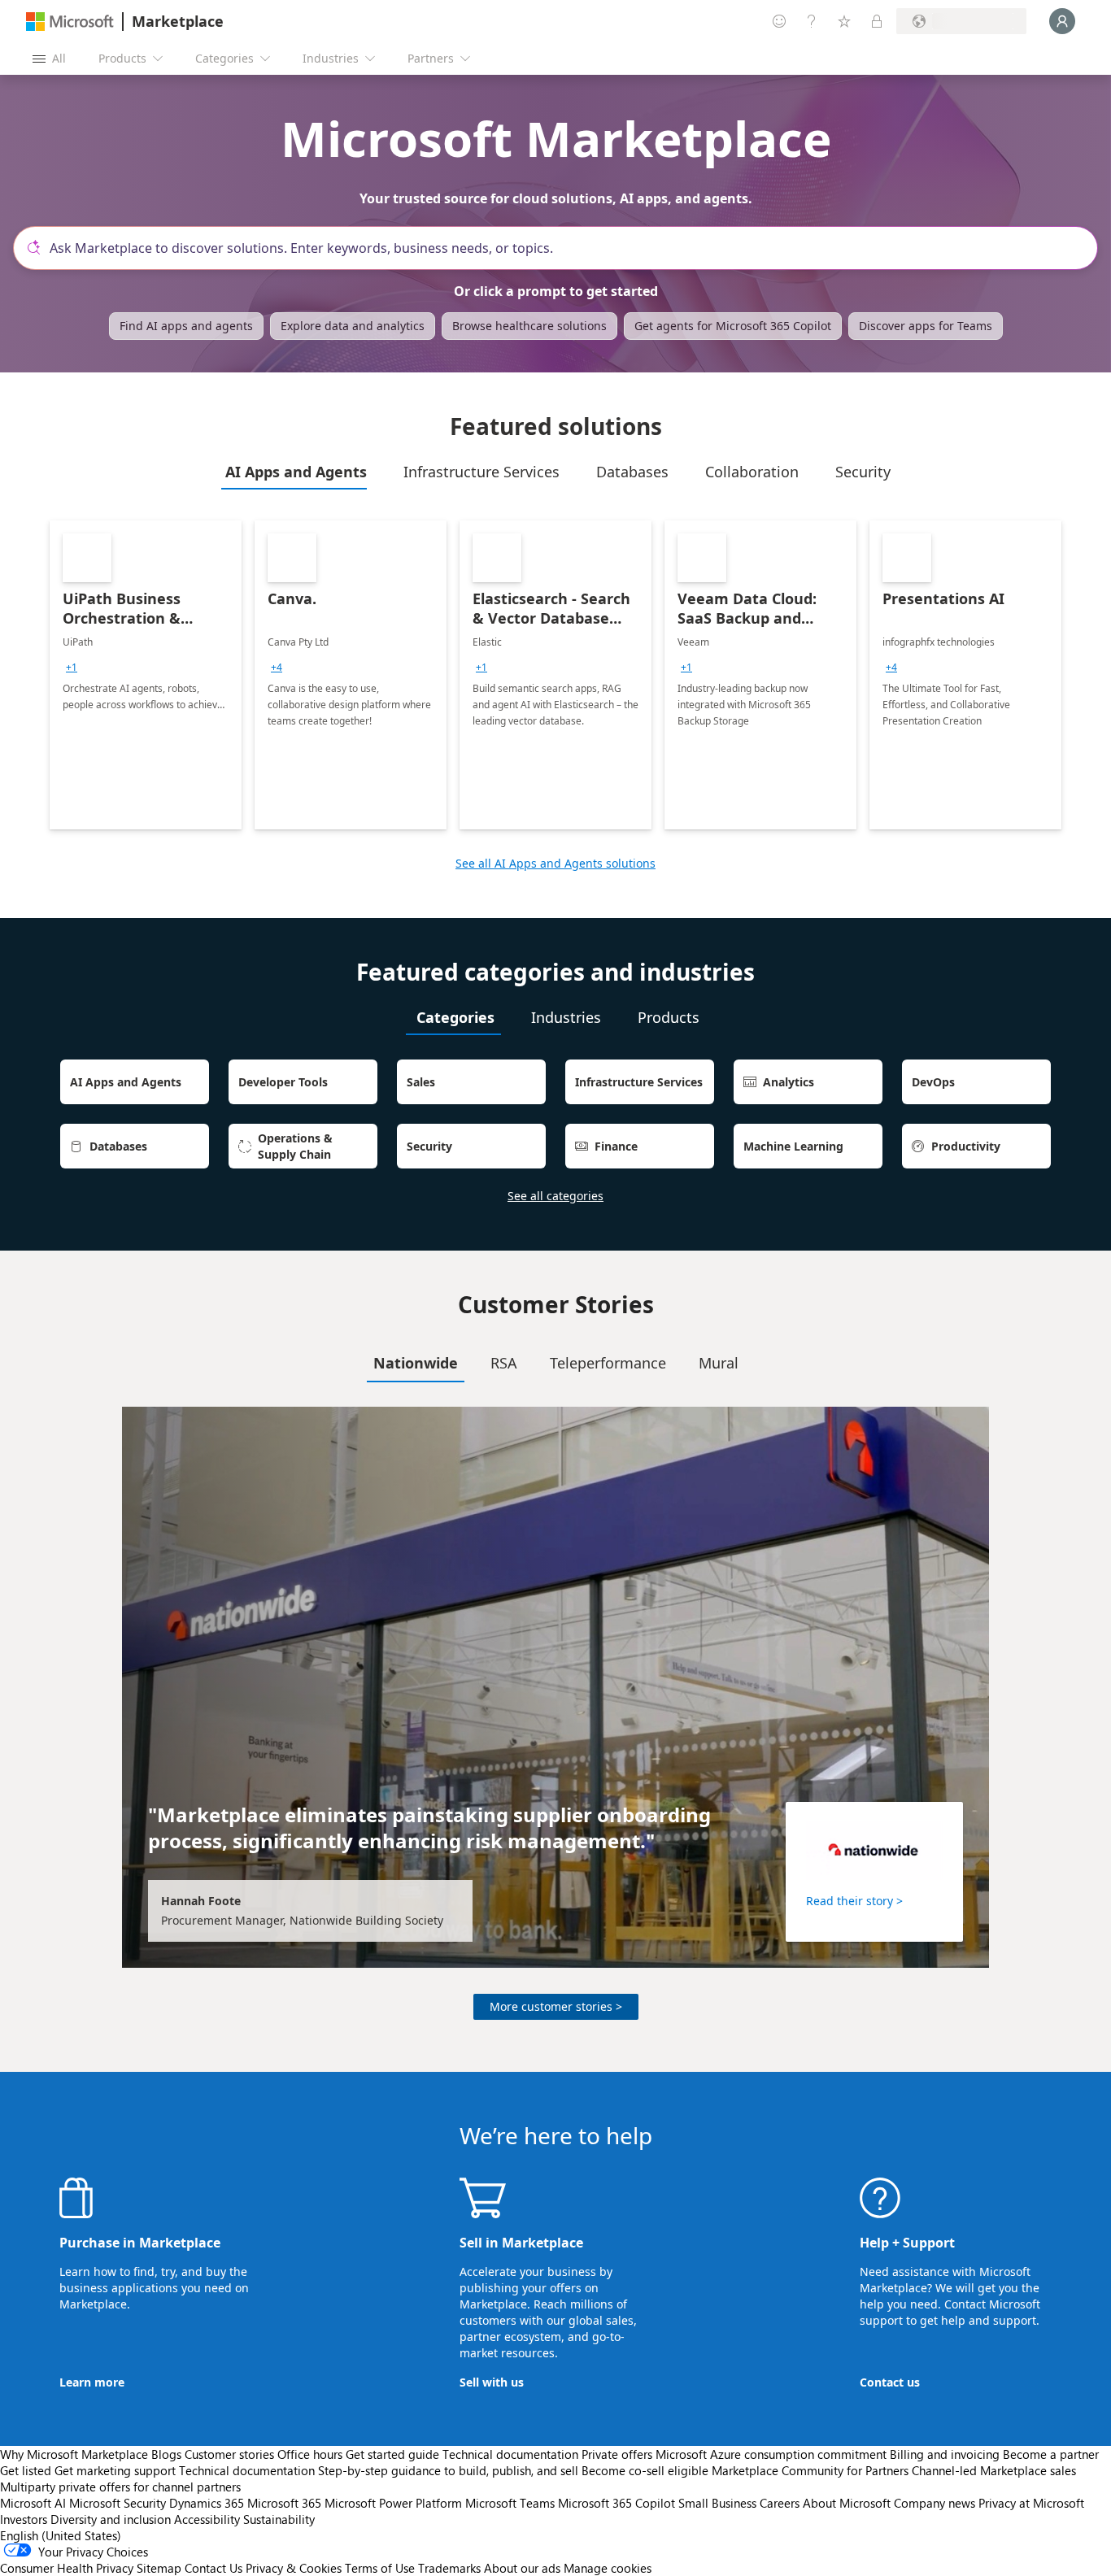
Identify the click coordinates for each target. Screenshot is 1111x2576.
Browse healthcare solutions (529, 326)
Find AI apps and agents (186, 326)
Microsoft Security (118, 2503)
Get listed (26, 2470)
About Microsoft (847, 2503)
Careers (780, 2503)
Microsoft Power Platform (393, 2503)
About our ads (522, 2568)
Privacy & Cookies (294, 2568)
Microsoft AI (33, 2503)
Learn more (92, 2382)
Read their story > (854, 1901)
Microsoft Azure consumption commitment (773, 2454)
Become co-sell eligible (645, 2470)
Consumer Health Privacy (67, 2568)
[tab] (294, 472)
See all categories (555, 1196)
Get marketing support (115, 2470)
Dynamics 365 (207, 2503)
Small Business (717, 2503)
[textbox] (562, 248)
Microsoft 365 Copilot (616, 2503)
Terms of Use (380, 2568)
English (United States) (61, 2535)
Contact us (890, 2382)
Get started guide (392, 2454)
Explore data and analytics (353, 326)
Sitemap (159, 2568)
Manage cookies (608, 2568)
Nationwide (416, 1363)
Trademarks (449, 2568)
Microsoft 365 (284, 2503)
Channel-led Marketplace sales (994, 2470)
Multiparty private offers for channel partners (120, 2487)
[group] (72, 668)
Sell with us (492, 2382)
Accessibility (207, 2519)
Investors (24, 2519)
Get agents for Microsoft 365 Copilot (733, 326)
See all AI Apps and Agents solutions (555, 863)
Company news (935, 2503)
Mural (719, 1363)
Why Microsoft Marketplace (74, 2454)
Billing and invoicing (945, 2454)
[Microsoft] (70, 22)
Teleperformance (608, 1363)
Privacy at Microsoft (1031, 2503)
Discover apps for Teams (926, 326)
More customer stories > (556, 2006)
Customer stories (229, 2454)
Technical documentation (510, 2454)
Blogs (166, 2454)
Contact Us (213, 2568)
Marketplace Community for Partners (810, 2470)
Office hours (310, 2454)
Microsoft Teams (510, 2503)
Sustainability (279, 2519)
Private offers (617, 2454)
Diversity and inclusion (111, 2519)
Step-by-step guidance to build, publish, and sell (448, 2470)
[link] (146, 675)
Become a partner (1051, 2454)
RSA (504, 1363)
